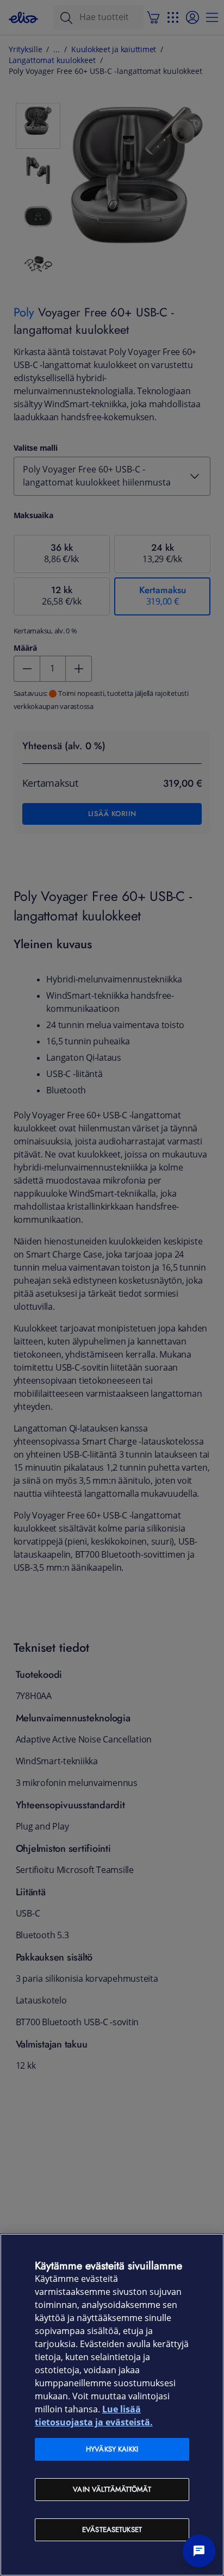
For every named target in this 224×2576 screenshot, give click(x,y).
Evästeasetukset (112, 2530)
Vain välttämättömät (112, 2489)
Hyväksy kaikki (112, 2449)
